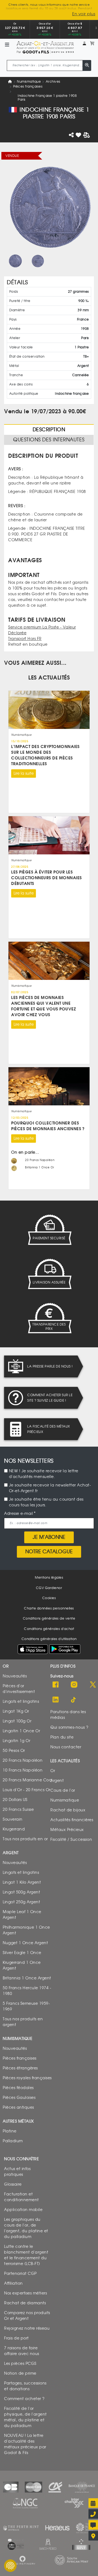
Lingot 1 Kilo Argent (22, 1882)
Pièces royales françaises (27, 2078)
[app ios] (33, 1649)
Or (53, 1771)
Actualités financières (72, 1820)
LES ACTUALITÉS (49, 677)
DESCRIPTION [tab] (49, 429)
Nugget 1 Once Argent (25, 1943)
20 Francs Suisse (18, 1810)
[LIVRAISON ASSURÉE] (49, 1274)
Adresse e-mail (19, 1514)
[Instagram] (74, 1685)
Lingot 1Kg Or (16, 1711)
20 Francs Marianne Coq (27, 1780)
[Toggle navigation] (7, 45)
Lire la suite (24, 773)
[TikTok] (74, 1700)
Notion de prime (20, 2373)
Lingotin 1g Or (16, 1741)
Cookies (49, 1598)
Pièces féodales (18, 2088)
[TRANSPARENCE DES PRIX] (49, 1318)
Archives (53, 81)
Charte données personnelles (49, 1608)
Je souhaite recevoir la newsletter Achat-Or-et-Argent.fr (50, 1488)
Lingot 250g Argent (21, 1902)
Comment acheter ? (24, 2399)
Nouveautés (15, 1676)
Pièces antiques (18, 2107)
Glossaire (13, 2184)
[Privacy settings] (10, 2566)
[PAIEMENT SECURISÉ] (49, 1229)
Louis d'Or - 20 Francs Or (27, 1790)
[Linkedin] (56, 1700)
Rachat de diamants (25, 2303)
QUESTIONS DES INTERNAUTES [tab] (49, 439)
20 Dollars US (15, 1800)
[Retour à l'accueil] (45, 45)
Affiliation (13, 2283)
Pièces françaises (28, 86)
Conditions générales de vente (49, 1618)
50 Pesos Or (14, 1751)
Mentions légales (49, 1578)
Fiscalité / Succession (71, 1840)
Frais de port (16, 2338)
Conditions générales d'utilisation (49, 1639)
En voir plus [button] (84, 14)
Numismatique (29, 81)
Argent (57, 1781)
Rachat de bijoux (68, 1810)
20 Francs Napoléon (23, 1760)
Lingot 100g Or (17, 1721)
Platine (10, 2131)
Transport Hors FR (25, 638)
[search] (87, 65)
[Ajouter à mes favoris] (79, 135)
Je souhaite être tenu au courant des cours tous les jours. (46, 1502)
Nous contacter (66, 1747)
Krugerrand (14, 1829)
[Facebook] (56, 1685)
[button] (84, 44)
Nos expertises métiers (25, 2293)
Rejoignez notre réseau (27, 2328)
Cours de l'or (63, 1790)
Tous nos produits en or (25, 1839)
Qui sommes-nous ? (69, 1727)
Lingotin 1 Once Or (21, 1731)
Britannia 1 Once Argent (27, 1978)
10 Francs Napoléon (23, 1770)
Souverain (13, 1819)
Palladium (13, 2141)
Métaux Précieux (67, 1830)
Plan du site (62, 1737)
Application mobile (23, 2210)
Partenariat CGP (20, 2274)
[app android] (65, 1651)
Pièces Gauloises (19, 2098)
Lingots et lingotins (21, 1702)
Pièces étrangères (20, 2068)
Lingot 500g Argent (21, 1892)
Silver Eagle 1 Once (22, 1953)
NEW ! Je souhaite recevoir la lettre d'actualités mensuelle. (44, 1474)
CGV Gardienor (49, 1588)
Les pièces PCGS (20, 2364)
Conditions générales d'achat (49, 1629)
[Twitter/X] (93, 1685)
